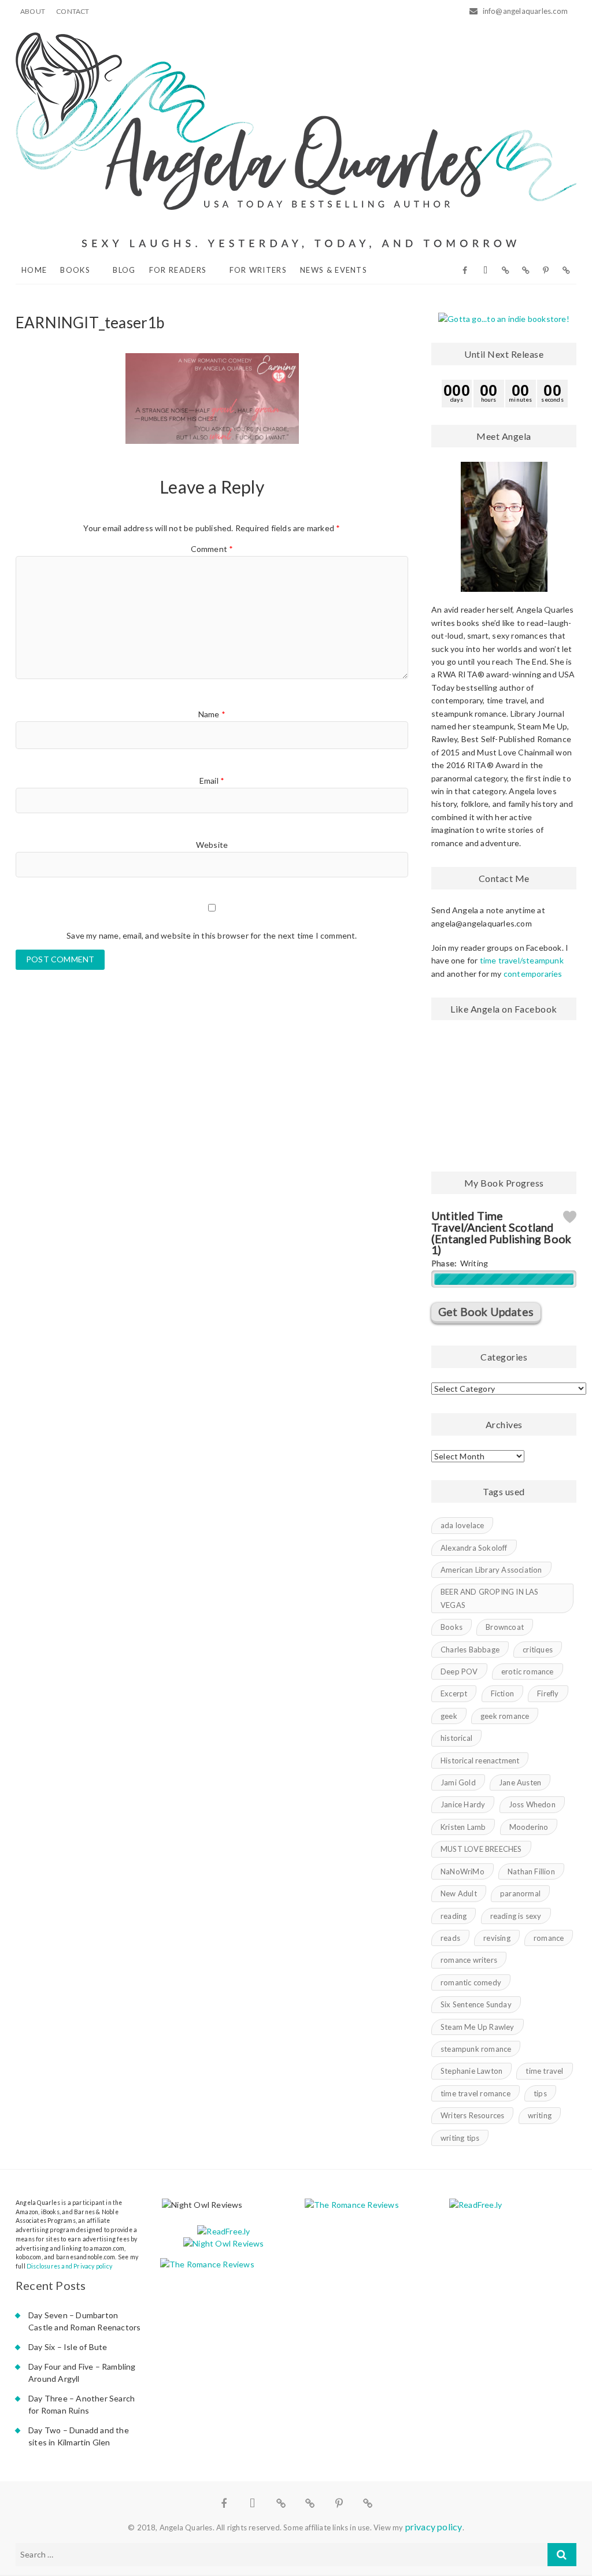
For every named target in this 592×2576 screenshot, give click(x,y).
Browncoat (505, 1627)
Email (212, 781)
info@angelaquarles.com (524, 11)
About (33, 11)
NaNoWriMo (462, 1871)
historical (456, 1738)
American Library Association (491, 1570)
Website (212, 845)
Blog (124, 270)
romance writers (469, 1960)
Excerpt (454, 1693)
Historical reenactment (480, 1760)
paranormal (520, 1893)
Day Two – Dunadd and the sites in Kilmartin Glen (79, 2436)
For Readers (178, 270)
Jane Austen (520, 1782)
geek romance (505, 1716)
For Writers (258, 270)
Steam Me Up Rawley (478, 2027)
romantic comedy (471, 1982)
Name (212, 714)
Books (75, 270)
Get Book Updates (486, 1312)
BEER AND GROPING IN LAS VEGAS (490, 1598)
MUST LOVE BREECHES (481, 1849)
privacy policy (434, 2527)
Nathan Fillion (531, 1871)
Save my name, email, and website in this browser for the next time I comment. (212, 935)
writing (540, 2115)
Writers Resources (472, 2115)
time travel (544, 2071)
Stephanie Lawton (471, 2071)
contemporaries (533, 974)
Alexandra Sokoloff (474, 1548)
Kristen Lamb (463, 1827)
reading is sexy (516, 1916)
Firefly (548, 1693)
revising (497, 1938)
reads (450, 1938)
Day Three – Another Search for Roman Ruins (82, 2404)
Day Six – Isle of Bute (68, 2347)
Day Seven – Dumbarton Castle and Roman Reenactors (84, 2321)
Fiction (502, 1693)
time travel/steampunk (522, 960)
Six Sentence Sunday (476, 2004)
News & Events (334, 270)
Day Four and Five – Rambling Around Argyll (82, 2373)
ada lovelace (462, 1525)
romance (549, 1938)
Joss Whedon (532, 1804)
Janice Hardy (463, 1804)
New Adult (459, 1893)
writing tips (460, 2138)
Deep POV (459, 1671)
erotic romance (528, 1671)
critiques (538, 1650)
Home (34, 270)
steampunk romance (476, 2049)
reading (454, 1916)
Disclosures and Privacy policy (69, 2266)
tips (540, 2093)
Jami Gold (458, 1782)
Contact (73, 11)
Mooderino (529, 1827)
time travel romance (476, 2093)
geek (449, 1716)
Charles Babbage (470, 1650)
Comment (212, 549)
